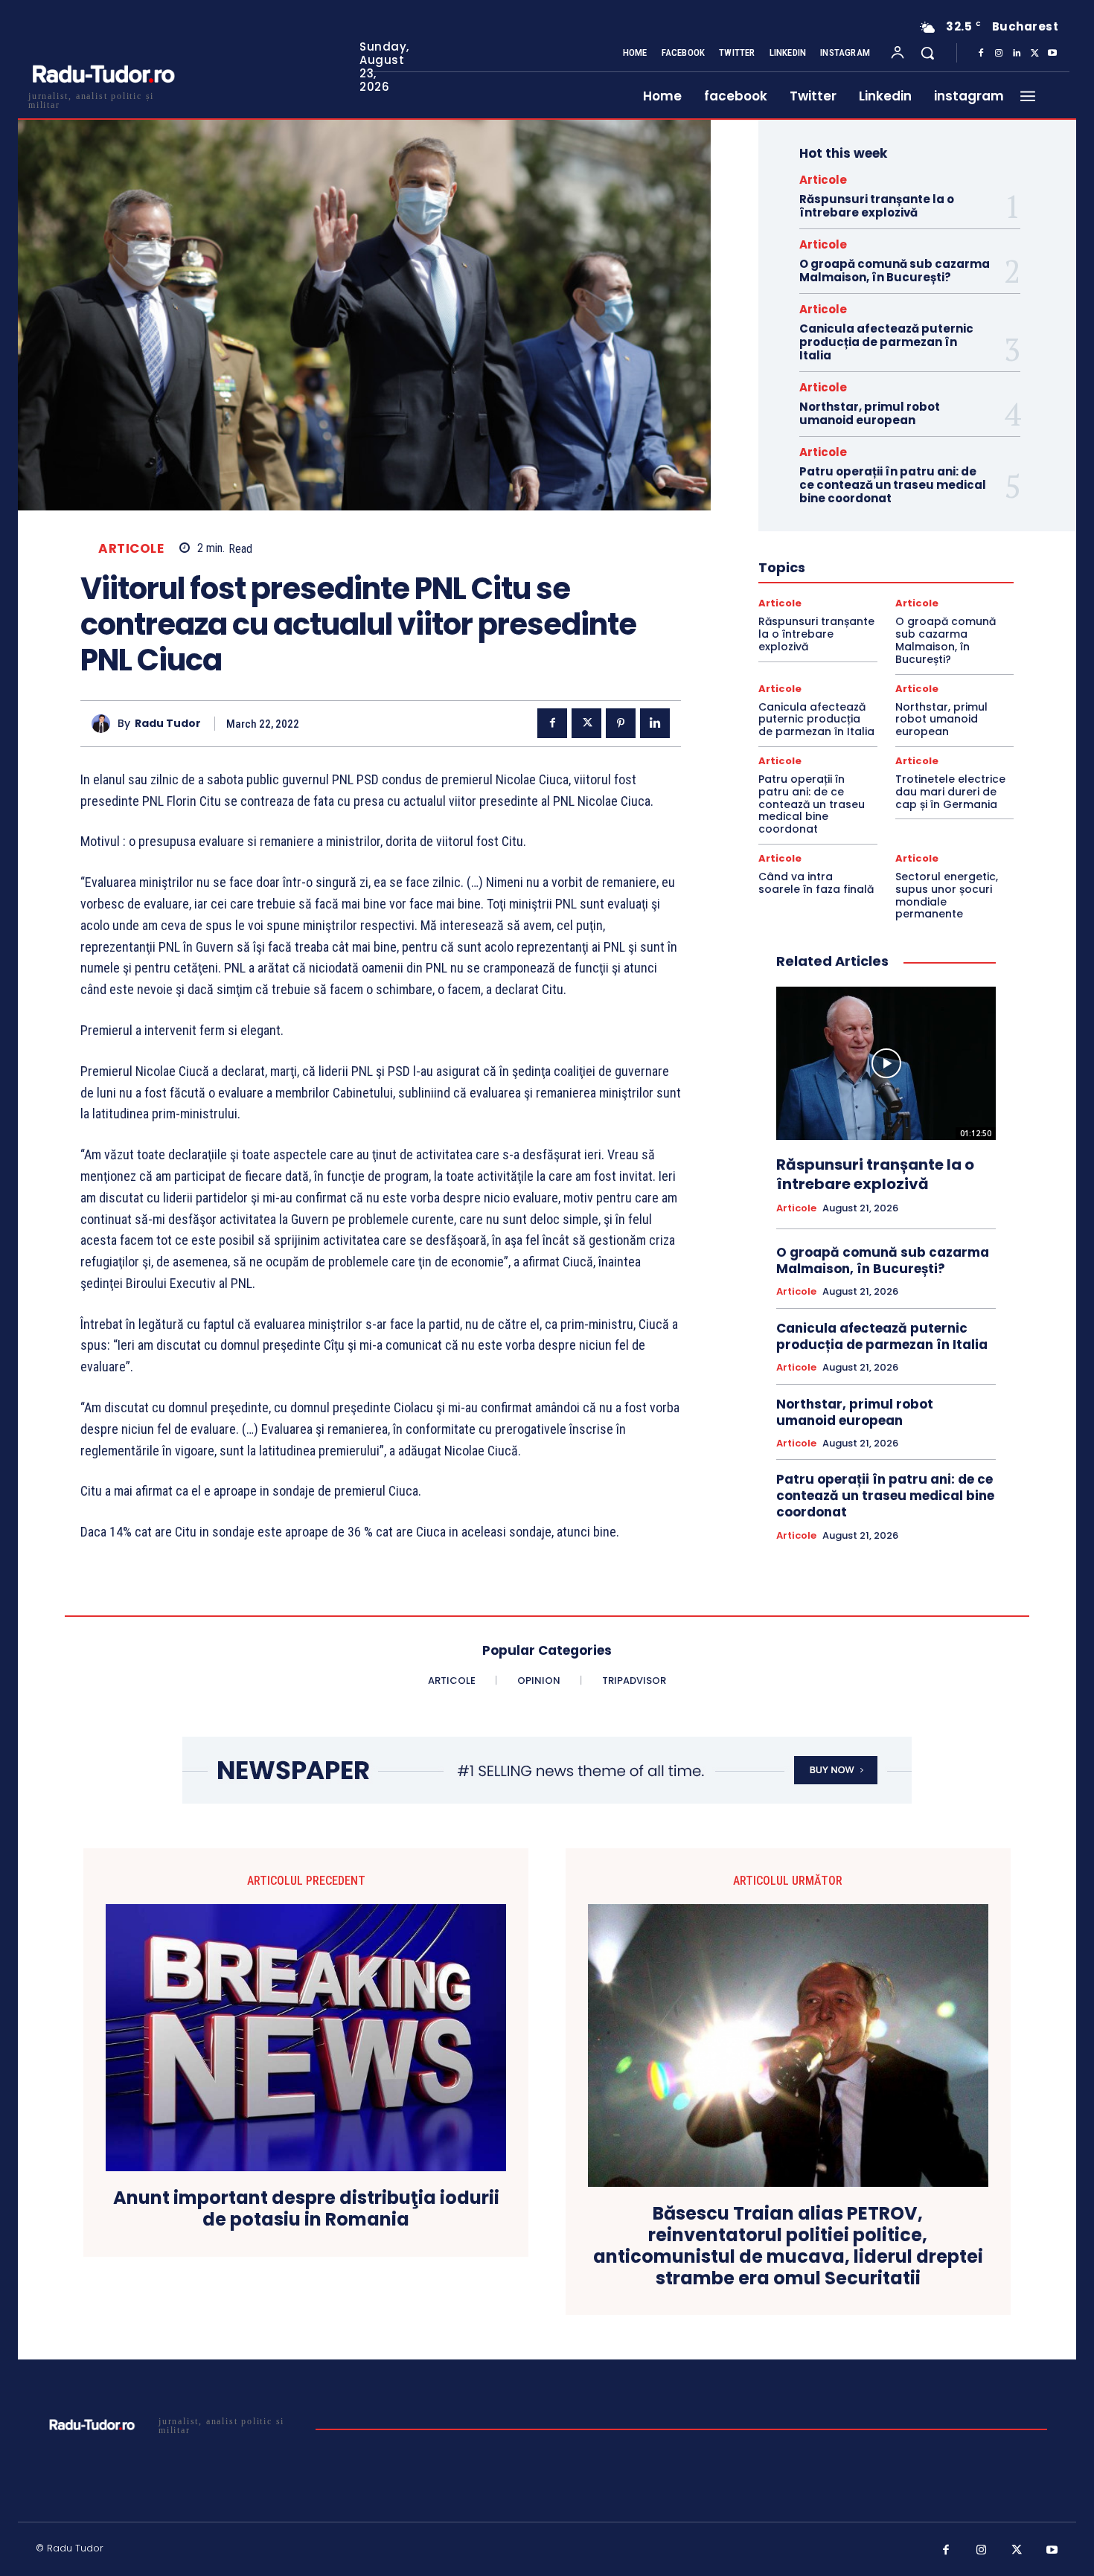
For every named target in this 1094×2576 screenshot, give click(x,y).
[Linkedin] (1017, 54)
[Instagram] (999, 54)
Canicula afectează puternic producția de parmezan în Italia (886, 342)
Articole (131, 549)
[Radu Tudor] (105, 724)
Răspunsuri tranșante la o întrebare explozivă (877, 206)
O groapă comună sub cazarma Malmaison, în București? (895, 270)
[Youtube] (1052, 54)
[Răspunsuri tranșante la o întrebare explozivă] (886, 1063)
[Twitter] (1034, 54)
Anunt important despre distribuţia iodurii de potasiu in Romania (306, 2209)
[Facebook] (981, 54)
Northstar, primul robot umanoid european (870, 413)
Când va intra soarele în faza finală (816, 883)
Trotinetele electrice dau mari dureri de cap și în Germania (950, 792)
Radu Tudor (168, 724)
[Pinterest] (621, 723)
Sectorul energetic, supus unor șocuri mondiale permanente (947, 895)
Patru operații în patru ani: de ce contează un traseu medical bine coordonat (893, 485)
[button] (927, 53)
